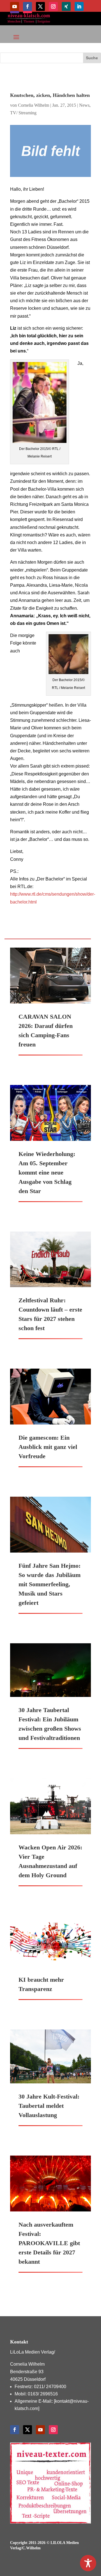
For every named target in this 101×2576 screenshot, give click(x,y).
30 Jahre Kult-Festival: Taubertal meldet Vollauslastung (49, 2106)
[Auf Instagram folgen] (53, 6)
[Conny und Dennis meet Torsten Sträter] (50, 151)
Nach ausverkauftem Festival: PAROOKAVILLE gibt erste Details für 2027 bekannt (49, 2243)
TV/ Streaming (23, 113)
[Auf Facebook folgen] (27, 6)
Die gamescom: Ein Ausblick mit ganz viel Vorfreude (48, 1447)
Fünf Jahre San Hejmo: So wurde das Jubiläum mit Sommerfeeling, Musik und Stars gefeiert (50, 1584)
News (84, 105)
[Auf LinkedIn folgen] (79, 6)
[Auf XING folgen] (66, 6)
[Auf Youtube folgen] (15, 6)
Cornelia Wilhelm (34, 105)
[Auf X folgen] (40, 6)
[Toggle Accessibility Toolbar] (88, 2563)
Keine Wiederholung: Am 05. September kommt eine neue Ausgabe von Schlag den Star (47, 1172)
